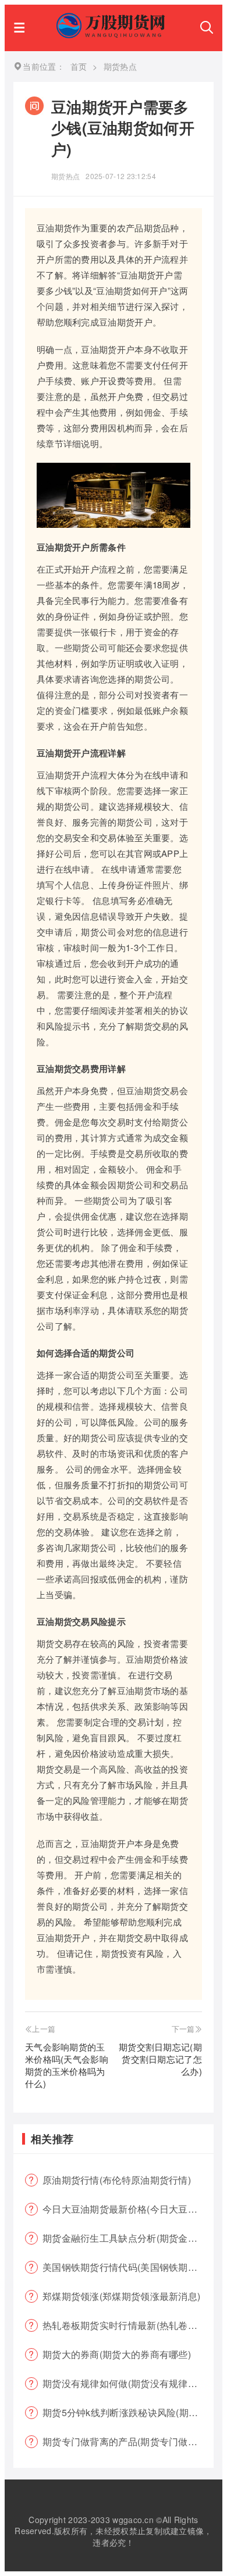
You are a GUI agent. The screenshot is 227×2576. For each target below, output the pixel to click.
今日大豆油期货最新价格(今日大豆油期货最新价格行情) (128, 2209)
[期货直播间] (112, 35)
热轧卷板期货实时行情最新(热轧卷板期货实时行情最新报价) (128, 2325)
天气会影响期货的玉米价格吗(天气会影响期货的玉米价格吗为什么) (67, 2065)
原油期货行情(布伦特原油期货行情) (117, 2180)
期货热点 (65, 176)
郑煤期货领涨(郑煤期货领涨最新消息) (121, 2296)
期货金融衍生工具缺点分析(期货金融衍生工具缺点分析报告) (128, 2238)
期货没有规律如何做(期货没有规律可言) (126, 2383)
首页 (79, 66)
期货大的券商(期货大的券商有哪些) (117, 2354)
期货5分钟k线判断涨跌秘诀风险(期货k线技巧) (128, 2412)
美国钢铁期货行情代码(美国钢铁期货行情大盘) (128, 2267)
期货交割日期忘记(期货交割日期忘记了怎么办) (160, 2059)
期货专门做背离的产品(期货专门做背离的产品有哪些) (128, 2441)
